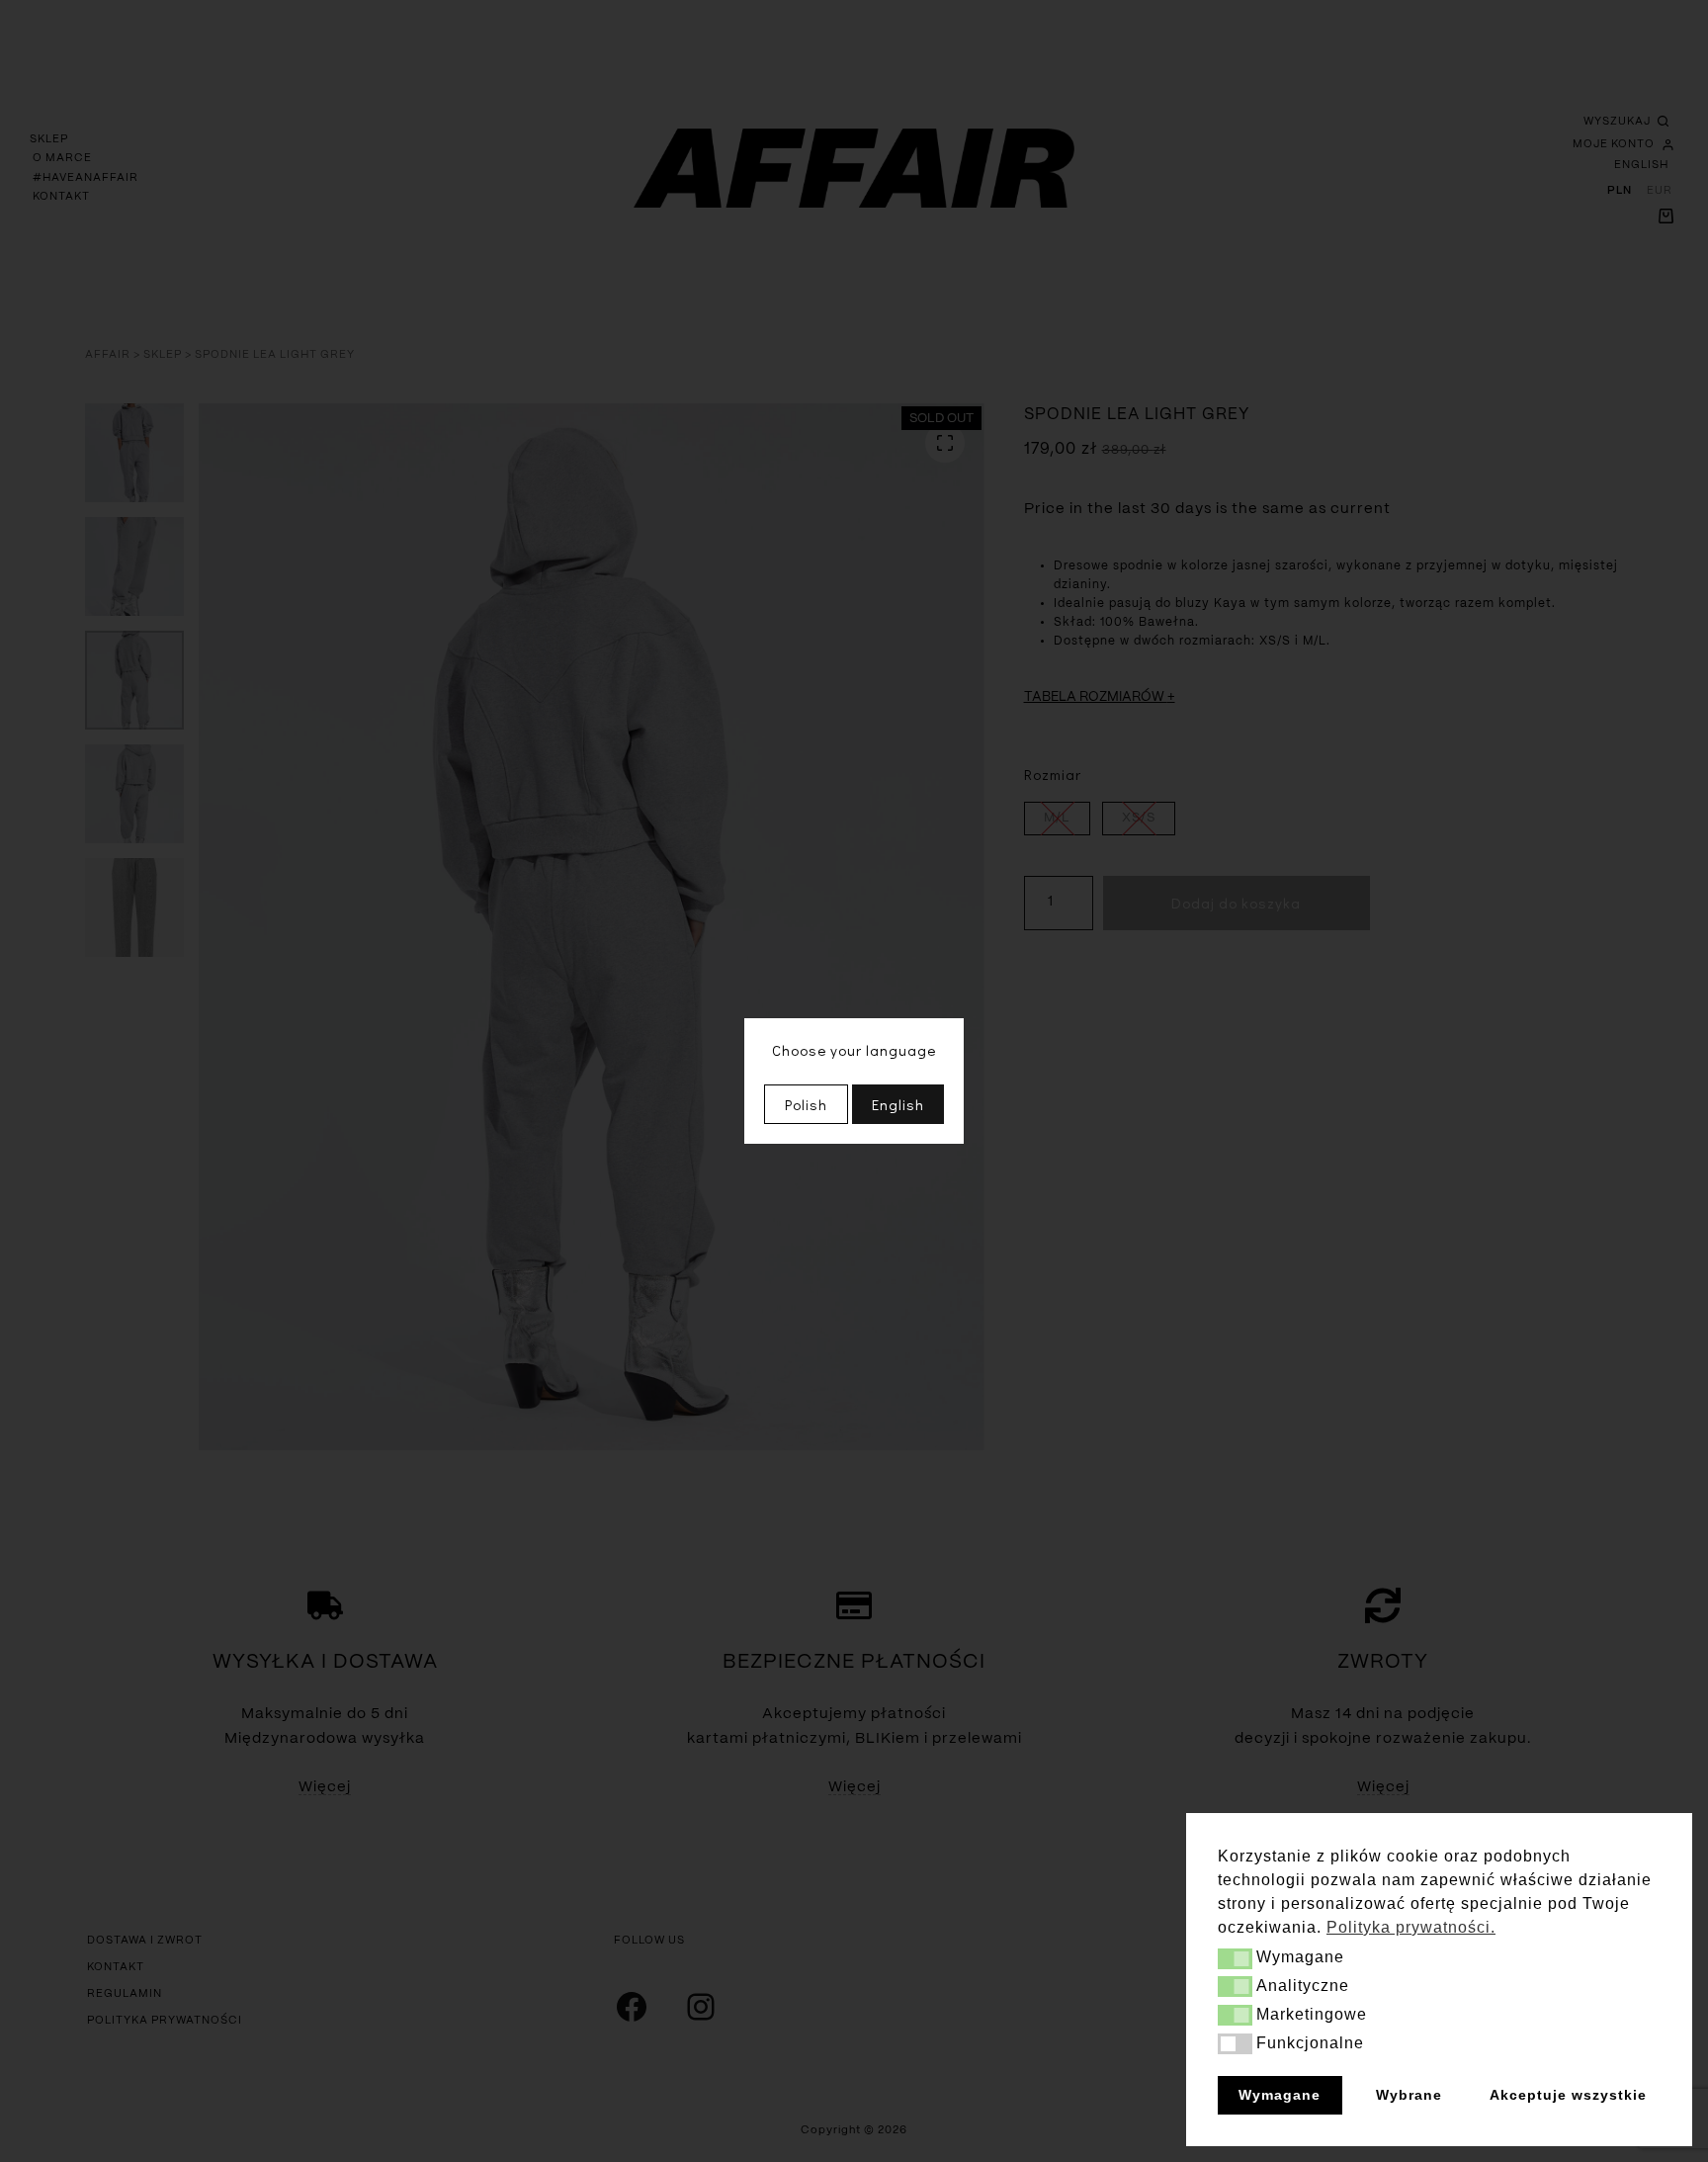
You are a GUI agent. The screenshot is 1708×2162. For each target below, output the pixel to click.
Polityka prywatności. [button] (1411, 1927)
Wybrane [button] (1409, 2095)
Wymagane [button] (1280, 2095)
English (898, 1104)
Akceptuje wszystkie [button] (1568, 2095)
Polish (806, 1104)
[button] (1235, 1959)
